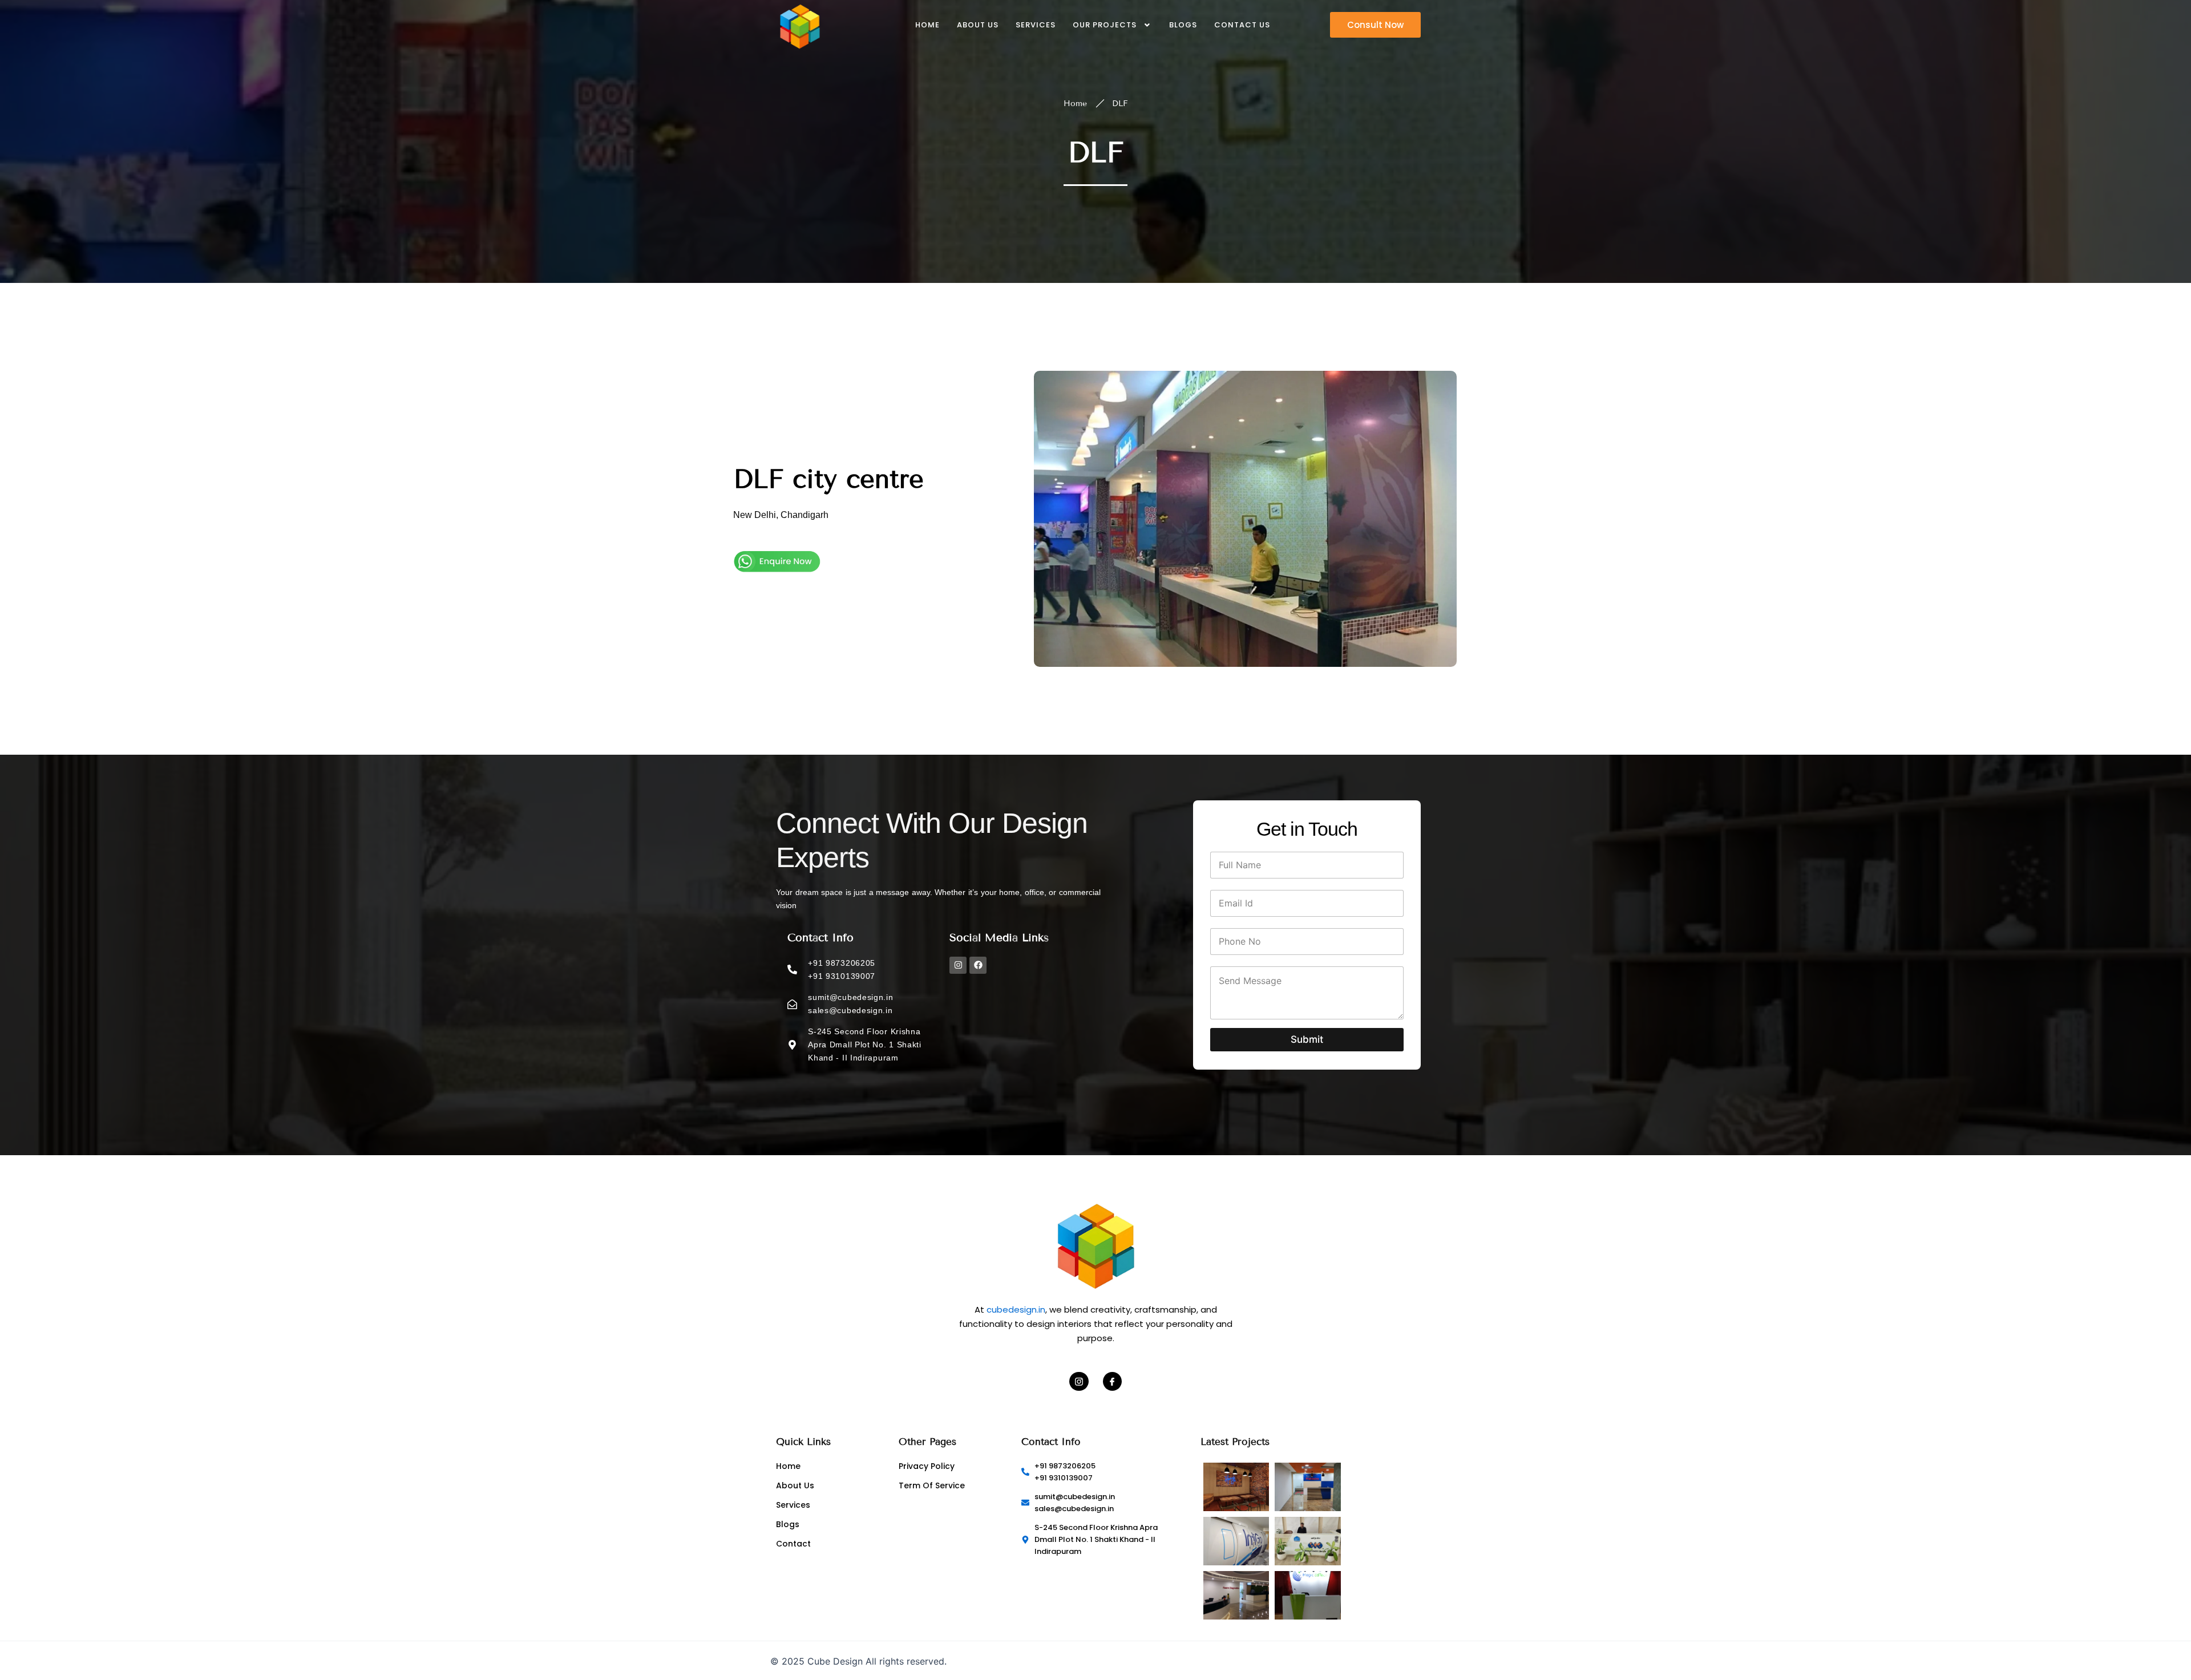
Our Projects (1105, 25)
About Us (978, 25)
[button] (1113, 25)
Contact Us (1242, 25)
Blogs (1183, 25)
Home (927, 25)
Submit (1307, 1039)
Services (1036, 25)
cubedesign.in (1016, 1309)
